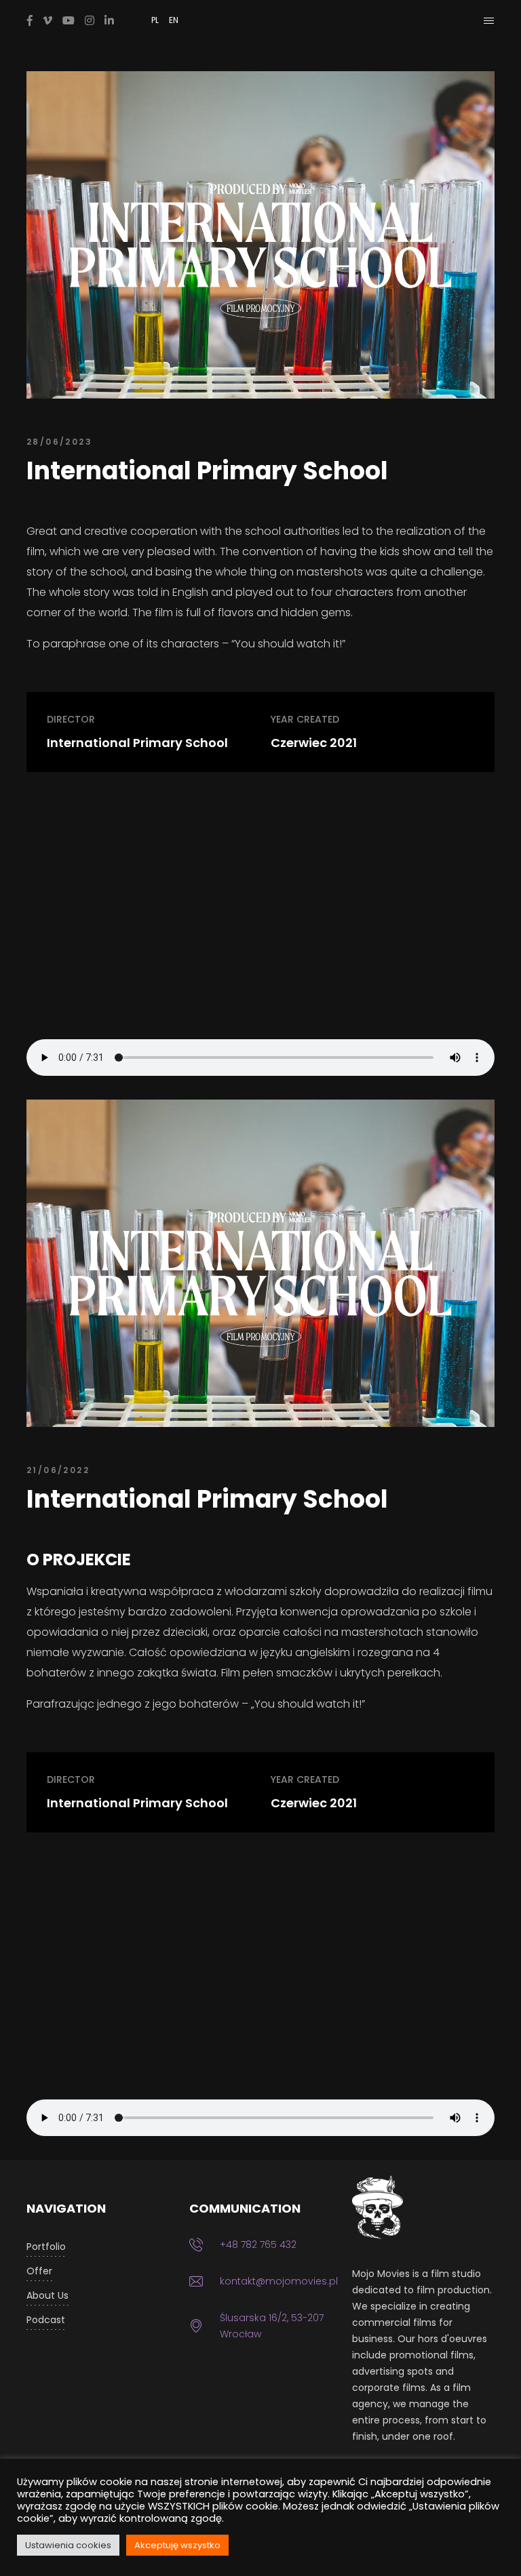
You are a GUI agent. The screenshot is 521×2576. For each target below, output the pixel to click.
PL (155, 20)
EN (174, 20)
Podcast (46, 2320)
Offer (39, 2271)
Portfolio (46, 2247)
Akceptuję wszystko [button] (177, 2545)
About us (47, 2295)
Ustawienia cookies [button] (68, 2545)
